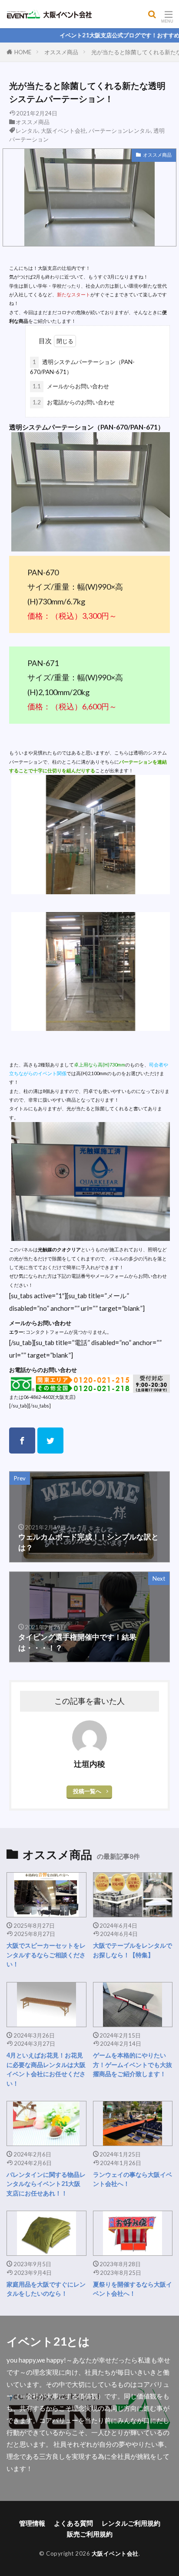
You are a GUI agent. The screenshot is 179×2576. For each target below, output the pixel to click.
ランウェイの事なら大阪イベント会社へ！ (133, 2179)
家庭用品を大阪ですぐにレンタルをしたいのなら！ (46, 2289)
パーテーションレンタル (120, 131)
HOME (23, 52)
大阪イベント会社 (63, 131)
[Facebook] (22, 1441)
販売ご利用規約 (90, 2534)
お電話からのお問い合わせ (74, 402)
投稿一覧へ (87, 1791)
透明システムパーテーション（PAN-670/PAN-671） (82, 367)
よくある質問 (73, 2523)
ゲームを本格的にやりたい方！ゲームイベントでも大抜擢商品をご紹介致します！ (133, 2064)
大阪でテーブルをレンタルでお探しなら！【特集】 (133, 1950)
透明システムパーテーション (51, 427)
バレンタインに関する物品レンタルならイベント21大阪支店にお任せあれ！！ (46, 2184)
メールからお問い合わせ (71, 386)
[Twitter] (50, 1441)
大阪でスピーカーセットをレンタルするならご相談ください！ (46, 1955)
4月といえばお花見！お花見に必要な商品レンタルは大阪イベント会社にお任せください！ (46, 2069)
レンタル (27, 131)
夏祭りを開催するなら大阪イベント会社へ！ (133, 2289)
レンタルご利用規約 (131, 2523)
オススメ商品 (61, 52)
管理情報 (32, 2523)
